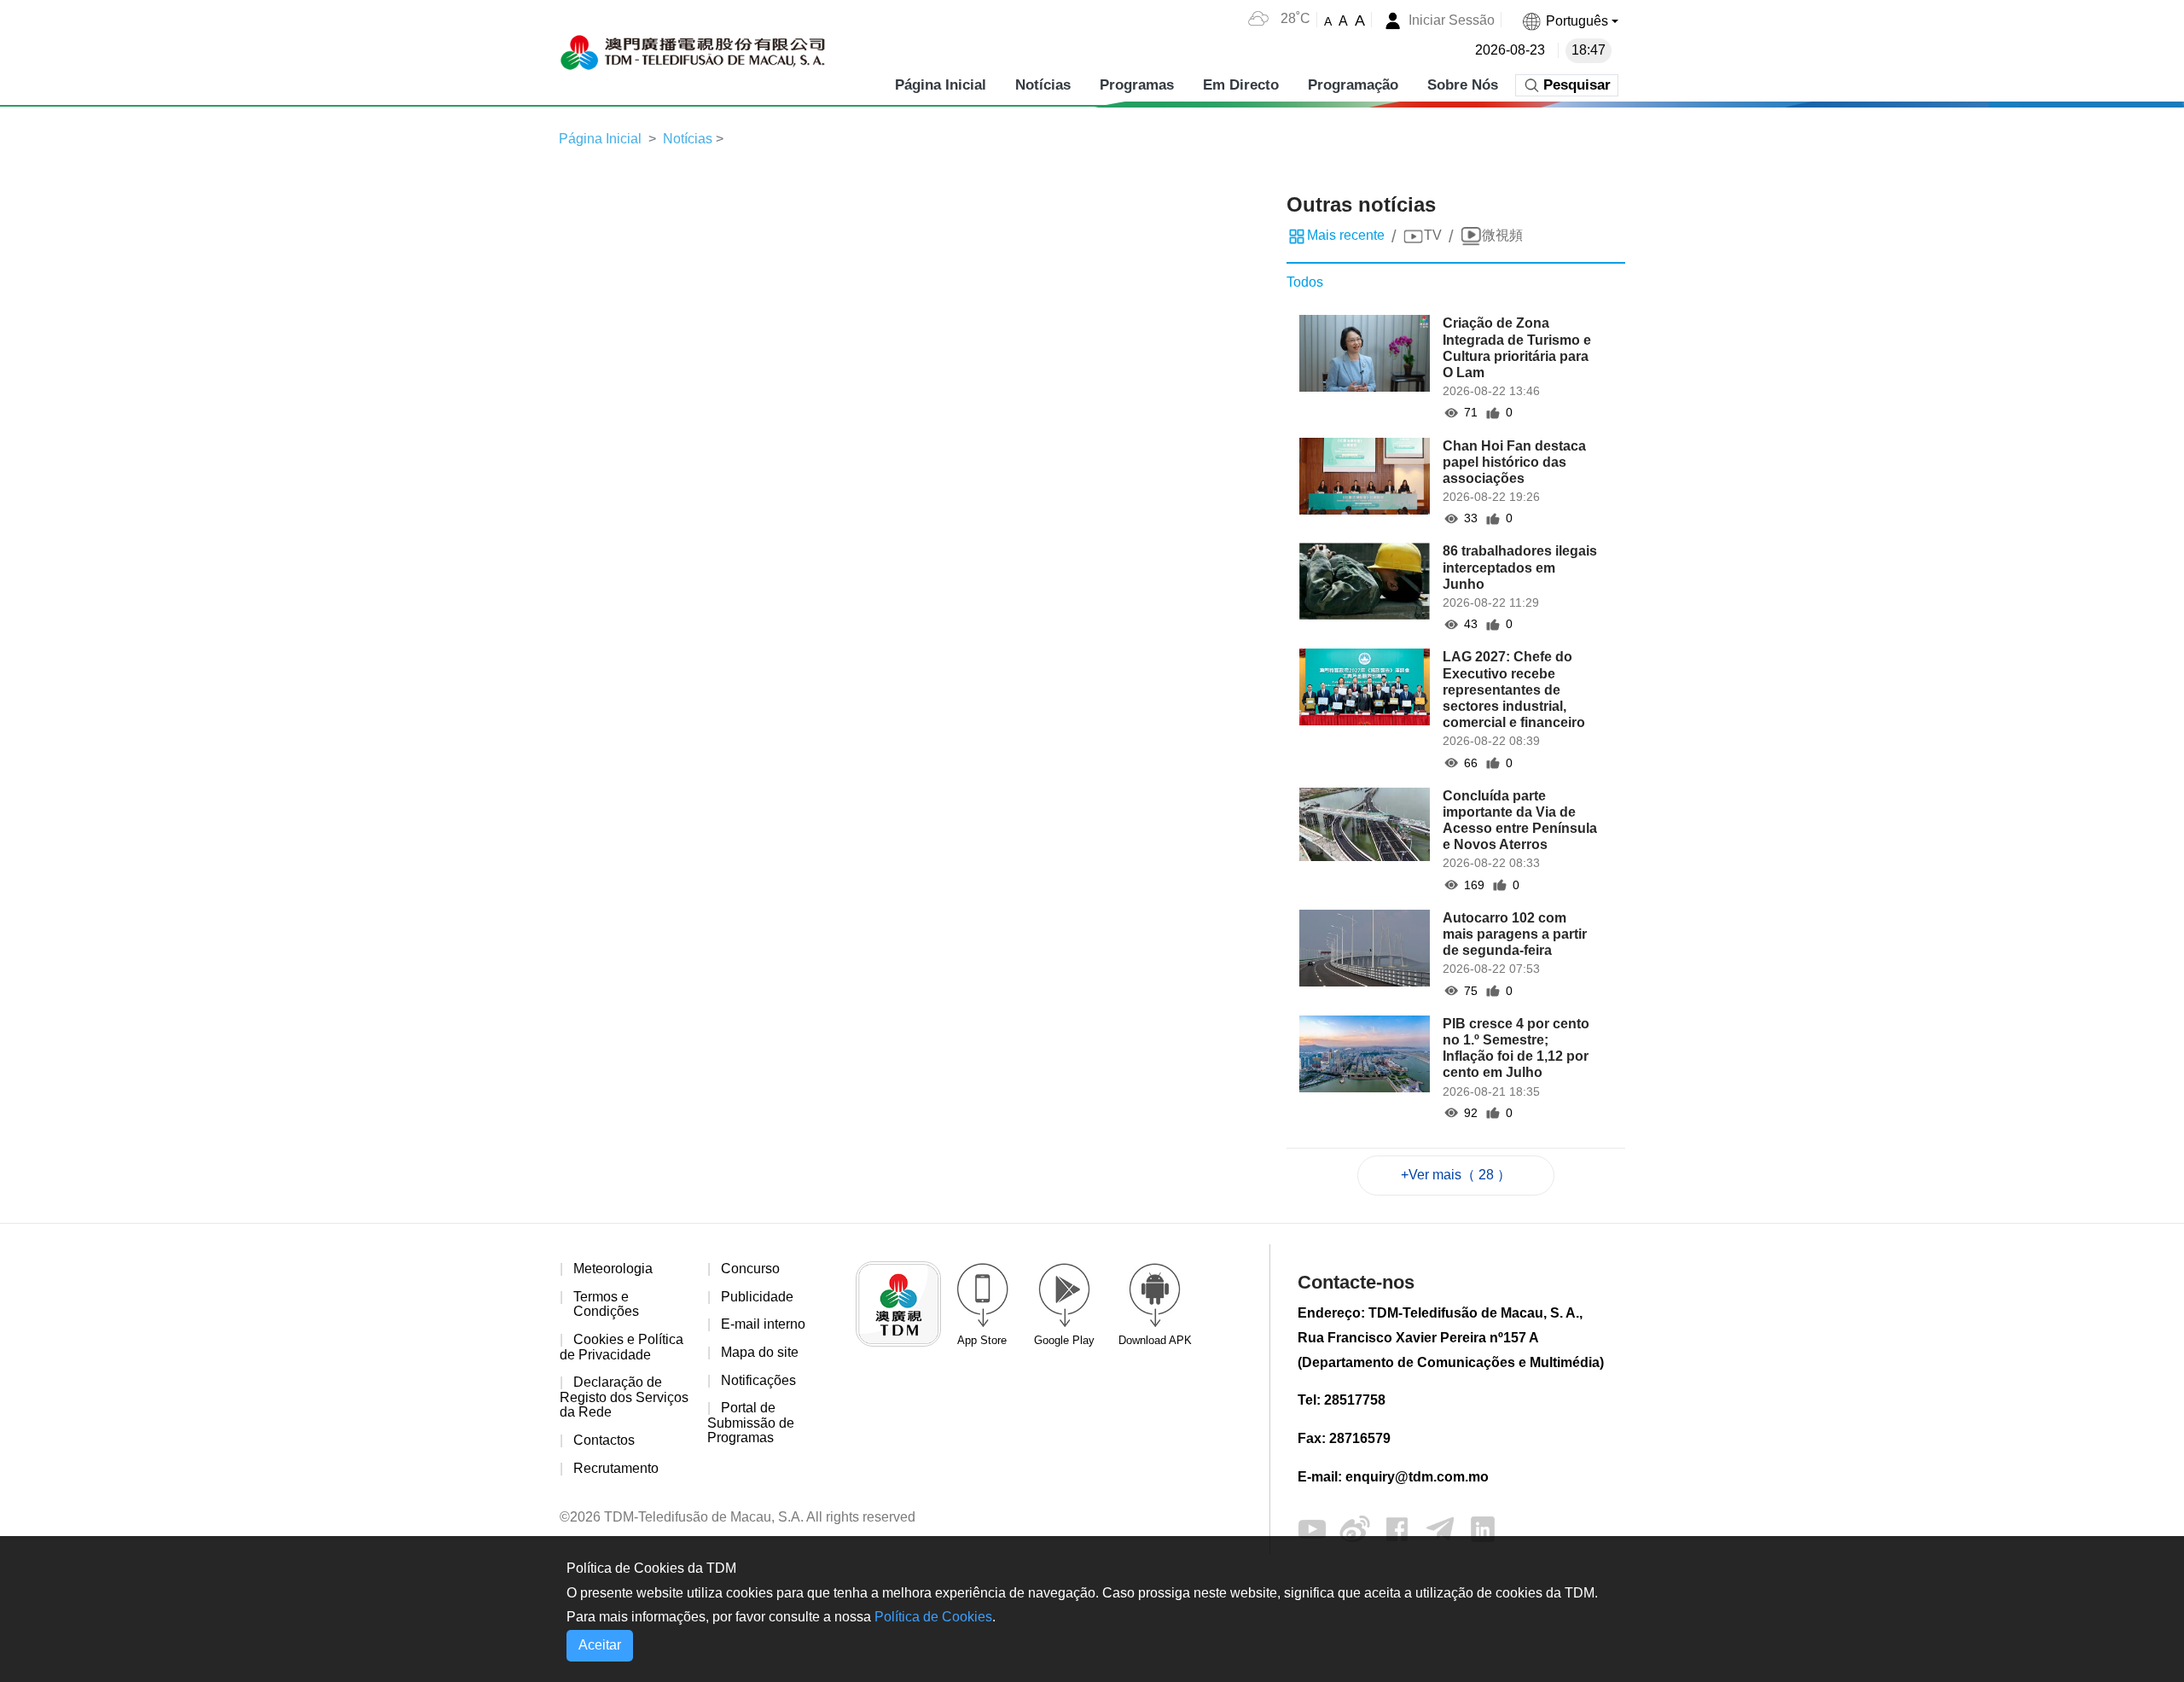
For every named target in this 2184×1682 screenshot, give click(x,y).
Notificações (758, 1380)
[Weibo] (1355, 1528)
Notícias (1043, 85)
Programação (1353, 85)
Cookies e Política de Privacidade (622, 1347)
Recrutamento (616, 1468)
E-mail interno (763, 1324)
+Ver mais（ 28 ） (1456, 1175)
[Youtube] (1312, 1528)
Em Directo (1241, 85)
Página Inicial (941, 85)
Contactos (604, 1440)
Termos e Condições (606, 1304)
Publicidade (757, 1297)
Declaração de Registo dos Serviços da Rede (624, 1397)
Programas (1137, 85)
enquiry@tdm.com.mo (1417, 1477)
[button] (1570, 21)
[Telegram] (1440, 1528)
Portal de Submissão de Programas (751, 1423)
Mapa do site (760, 1352)
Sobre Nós (1463, 85)
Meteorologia (613, 1269)
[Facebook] (1397, 1528)
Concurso (750, 1269)
